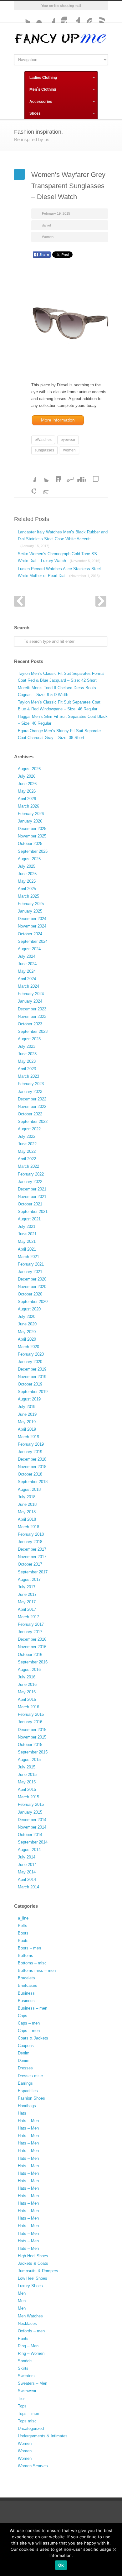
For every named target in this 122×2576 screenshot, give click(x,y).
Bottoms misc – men (37, 1970)
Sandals (25, 2361)
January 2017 (30, 1632)
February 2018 (31, 1534)
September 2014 (33, 1842)
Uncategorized (31, 2428)
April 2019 (27, 1429)
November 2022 (32, 1107)
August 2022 (29, 1129)
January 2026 (30, 821)
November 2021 (32, 1197)
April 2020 (27, 1339)
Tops (22, 2406)
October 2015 (30, 1745)
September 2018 (33, 1482)
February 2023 (31, 1084)
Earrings (25, 2083)
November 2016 (32, 1647)
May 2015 (27, 1782)
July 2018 (27, 1497)
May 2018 (27, 1512)
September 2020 (33, 1302)
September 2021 (33, 1212)
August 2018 (29, 1489)
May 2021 (27, 1241)
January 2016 (30, 1722)
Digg (80, 475)
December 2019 (32, 1369)
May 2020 (27, 1332)
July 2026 (27, 776)
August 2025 (29, 859)
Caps (23, 2016)
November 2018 (32, 1467)
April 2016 (27, 1699)
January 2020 (30, 1362)
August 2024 (29, 949)
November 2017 (32, 1557)
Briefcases (28, 1985)
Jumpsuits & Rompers (38, 2271)
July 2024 (27, 956)
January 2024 (30, 1001)
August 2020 (29, 1309)
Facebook (48, 17)
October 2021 (30, 1204)
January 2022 (30, 1182)
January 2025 (30, 911)
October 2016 (30, 1655)
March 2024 (28, 986)
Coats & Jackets (33, 2038)
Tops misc (27, 2421)
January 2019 (30, 1452)
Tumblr (74, 17)
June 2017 (27, 1594)
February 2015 (31, 1804)
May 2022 (27, 1151)
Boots (23, 1933)
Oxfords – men (31, 2331)
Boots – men (29, 1948)
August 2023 (29, 1039)
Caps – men (29, 2023)
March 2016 (28, 1707)
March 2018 (28, 1527)
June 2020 (27, 1324)
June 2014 (27, 1865)
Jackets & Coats (33, 2263)
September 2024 (33, 941)
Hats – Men (28, 2121)
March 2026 (28, 806)
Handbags (27, 2106)
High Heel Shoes (33, 2256)
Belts (23, 1926)
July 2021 (27, 1226)
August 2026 (29, 769)
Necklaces (27, 2323)
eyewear (68, 440)
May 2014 (27, 1872)
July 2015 (27, 1767)
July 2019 (27, 1407)
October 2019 (30, 1384)
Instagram (61, 17)
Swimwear (27, 2391)
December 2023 (32, 1009)
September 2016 (33, 1662)
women (69, 450)
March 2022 (28, 1166)
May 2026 (27, 791)
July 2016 (27, 1677)
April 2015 (27, 1789)
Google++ (30, 488)
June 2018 (27, 1504)
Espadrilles (28, 2091)
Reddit (67, 475)
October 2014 (30, 1835)
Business (26, 1993)
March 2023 (28, 1076)
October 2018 (30, 1474)
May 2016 (27, 1692)
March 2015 (28, 1797)
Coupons (26, 2046)
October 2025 (30, 844)
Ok (61, 2565)
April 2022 (27, 1159)
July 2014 (27, 1857)
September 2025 (33, 851)
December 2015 (32, 1730)
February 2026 (31, 814)
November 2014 (32, 1827)
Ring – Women (31, 2353)
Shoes (35, 113)
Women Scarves (33, 2466)
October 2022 (30, 1114)
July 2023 (27, 1046)
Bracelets (26, 1978)
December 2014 (32, 1820)
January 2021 (30, 1272)
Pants (23, 2338)
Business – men (33, 2008)
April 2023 (27, 1069)
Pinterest (86, 17)
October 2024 (30, 934)
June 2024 (27, 964)
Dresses (25, 2068)
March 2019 (28, 1437)
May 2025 (27, 881)
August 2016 (29, 1670)
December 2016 (32, 1639)
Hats (22, 2113)
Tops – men (28, 2414)
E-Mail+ (42, 488)
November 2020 (32, 1287)
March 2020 (28, 1347)
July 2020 (27, 1317)
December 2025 (32, 829)
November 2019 (32, 1377)
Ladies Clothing (43, 78)
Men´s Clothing (43, 89)
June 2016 (27, 1684)
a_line (23, 1918)
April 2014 (27, 1880)
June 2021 (27, 1234)
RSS (99, 17)
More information (58, 420)
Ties (22, 2399)
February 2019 (31, 1444)
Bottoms (25, 1956)
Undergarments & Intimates (43, 2436)
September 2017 (33, 1572)
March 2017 (28, 1617)
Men (22, 2293)
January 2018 (30, 1542)
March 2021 (28, 1257)
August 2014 (29, 1850)
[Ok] (114, 2550)
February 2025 (31, 904)
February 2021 (31, 1264)
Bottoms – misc (32, 1963)
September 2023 (33, 1031)
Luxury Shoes (30, 2286)
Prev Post (20, 601)
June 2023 (27, 1054)
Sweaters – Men (33, 2383)
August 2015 (29, 1760)
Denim (24, 2053)
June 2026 (27, 784)
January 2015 (30, 1812)
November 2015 (32, 1737)
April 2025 (27, 889)
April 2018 (27, 1519)
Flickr (36, 17)
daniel (46, 225)
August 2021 (29, 1219)
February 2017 (31, 1624)
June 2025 (27, 874)
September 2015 (33, 1752)
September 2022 (33, 1121)
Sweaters (26, 2376)
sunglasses (44, 450)
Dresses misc (30, 2076)
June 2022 (27, 1144)
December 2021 (32, 1189)
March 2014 (28, 1887)
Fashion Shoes (31, 2098)
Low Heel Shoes (33, 2278)
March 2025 (28, 896)
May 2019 (27, 1422)
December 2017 (32, 1549)
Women (48, 237)
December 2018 (32, 1459)
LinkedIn (55, 475)
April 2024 (27, 979)
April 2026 (27, 799)
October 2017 (30, 1564)
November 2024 (32, 926)
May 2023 (27, 1061)
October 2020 (30, 1294)
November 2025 (32, 836)
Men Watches (30, 2316)
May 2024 (27, 971)
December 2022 (32, 1099)
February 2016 (31, 1714)
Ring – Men (28, 2346)
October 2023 (30, 1024)
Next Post (101, 601)
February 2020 (31, 1354)
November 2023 (32, 1016)
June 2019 (27, 1414)
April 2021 (27, 1249)
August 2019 (29, 1399)
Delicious (92, 475)
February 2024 (31, 994)
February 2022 (31, 1174)
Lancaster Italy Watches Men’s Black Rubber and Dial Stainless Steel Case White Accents (63, 539)
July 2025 (27, 866)
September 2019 (33, 1392)
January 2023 (30, 1092)
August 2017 (29, 1579)
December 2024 (32, 919)
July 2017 (27, 1587)
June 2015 (27, 1775)
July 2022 (27, 1136)
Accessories (41, 102)
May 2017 (27, 1602)
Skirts (23, 2368)
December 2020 (32, 1279)
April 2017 (27, 1609)
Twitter (23, 17)
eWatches (43, 440)
